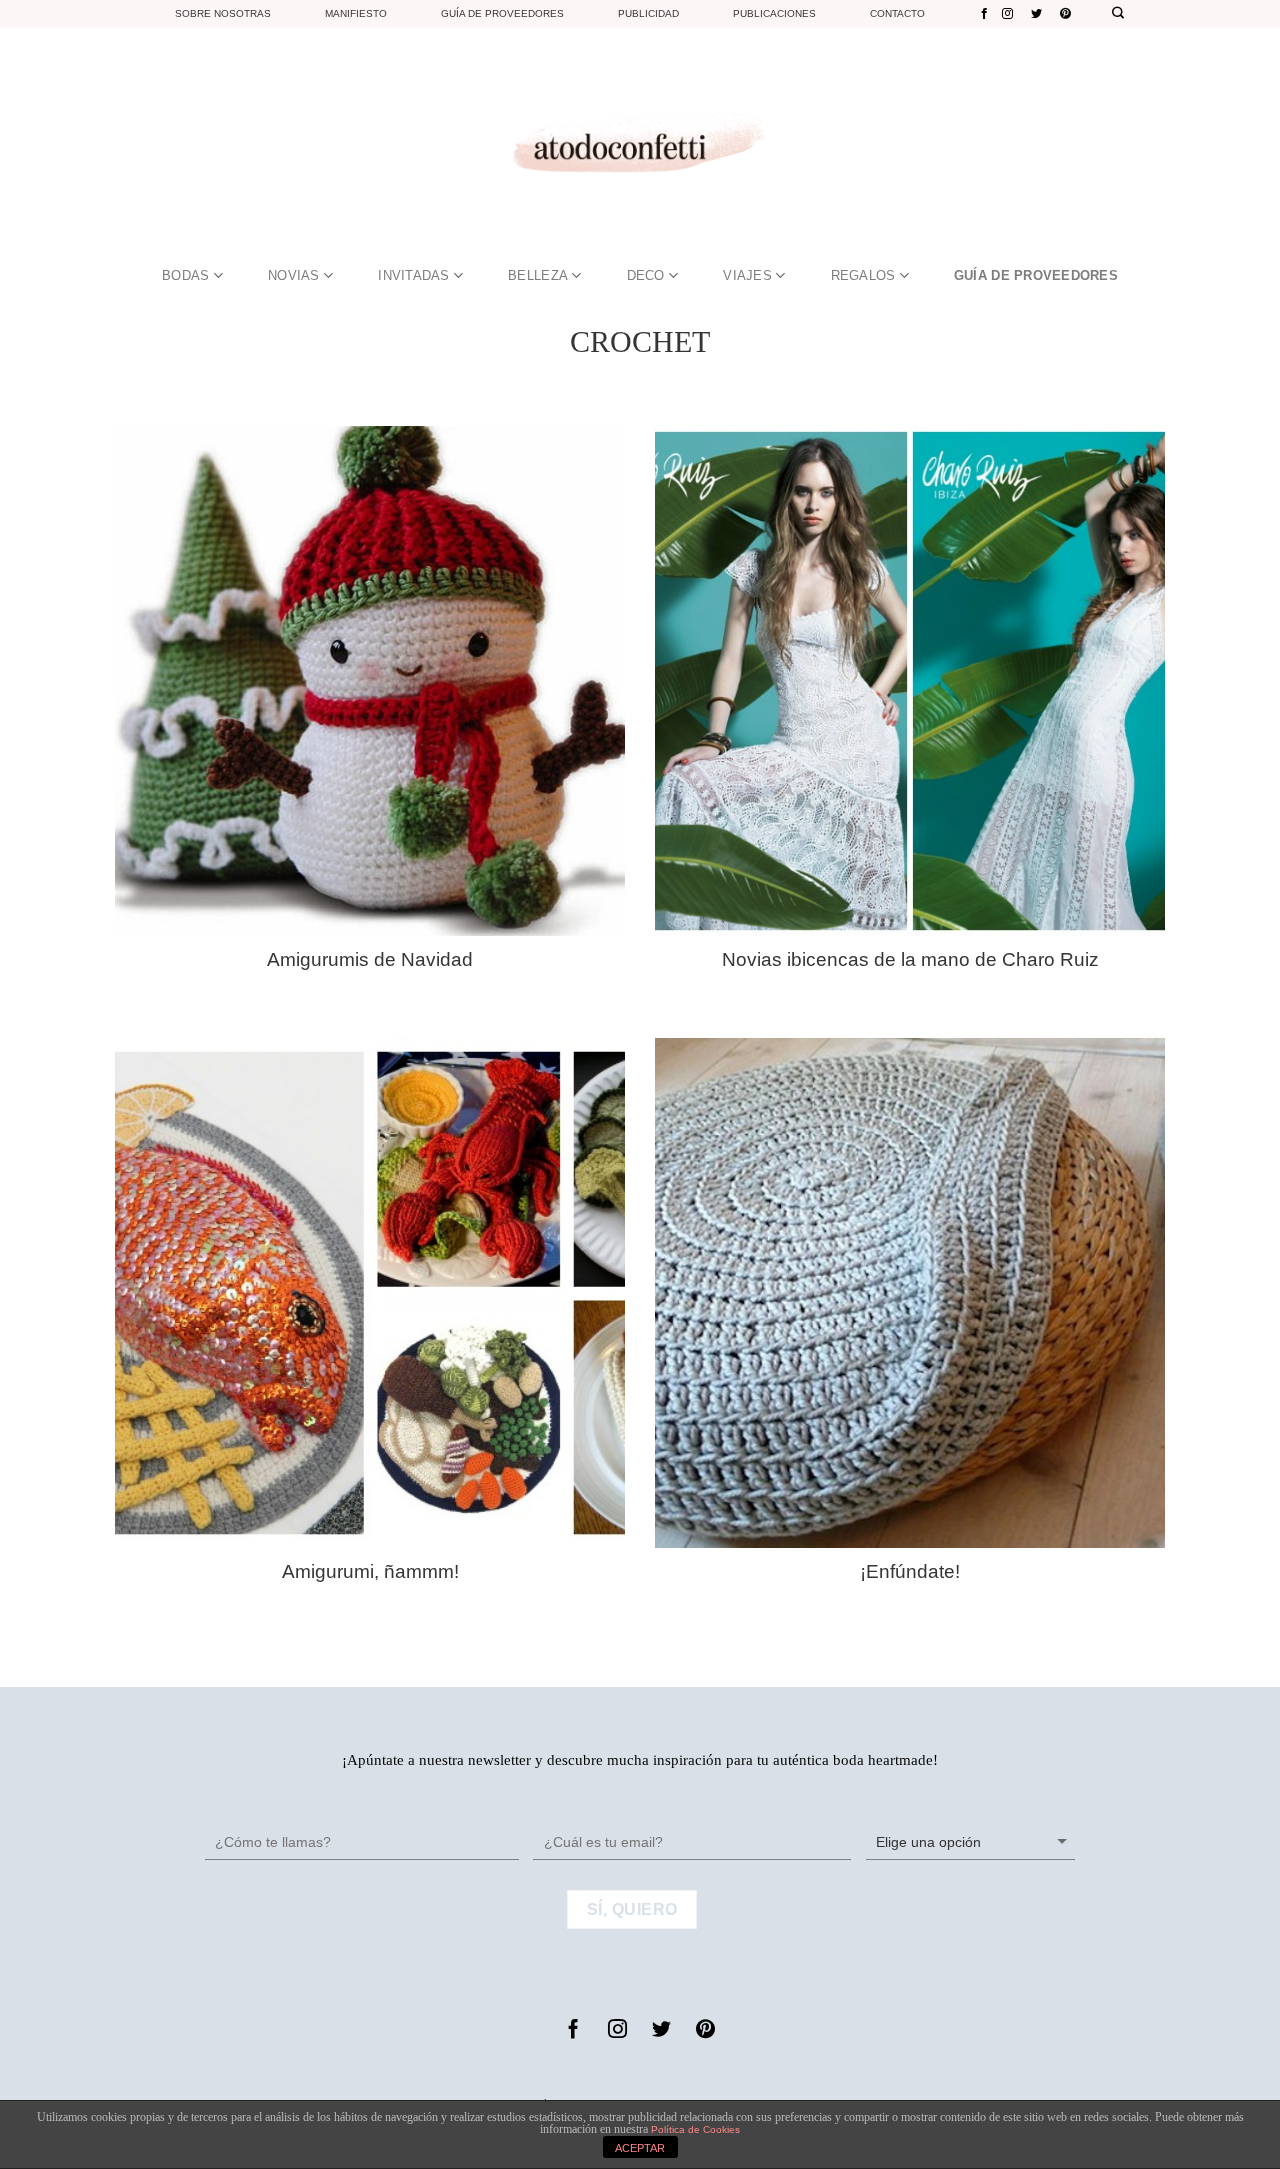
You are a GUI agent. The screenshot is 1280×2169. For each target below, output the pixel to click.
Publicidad (648, 13)
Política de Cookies (695, 2129)
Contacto (897, 13)
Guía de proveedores (502, 13)
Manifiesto (356, 13)
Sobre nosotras (223, 13)
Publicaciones (774, 13)
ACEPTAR (640, 2148)
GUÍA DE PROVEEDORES (1036, 275)
